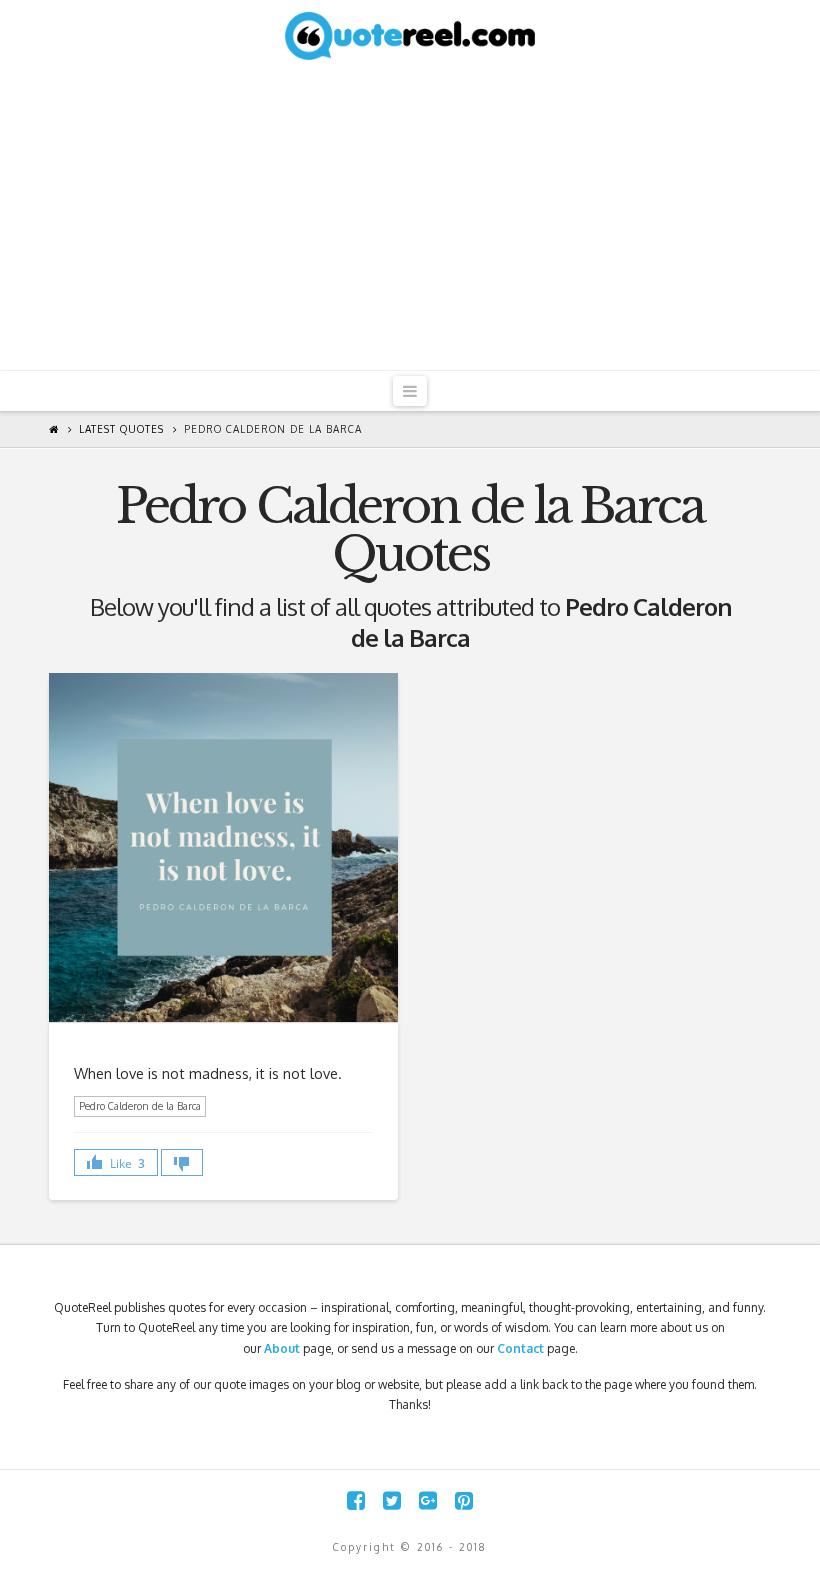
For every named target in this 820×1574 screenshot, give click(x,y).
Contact (520, 1348)
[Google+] (428, 1500)
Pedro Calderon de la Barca (273, 429)
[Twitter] (392, 1500)
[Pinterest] (464, 1500)
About (282, 1348)
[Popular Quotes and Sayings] (410, 35)
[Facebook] (356, 1500)
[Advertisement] (410, 220)
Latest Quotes (121, 429)
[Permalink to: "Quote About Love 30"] (223, 847)
